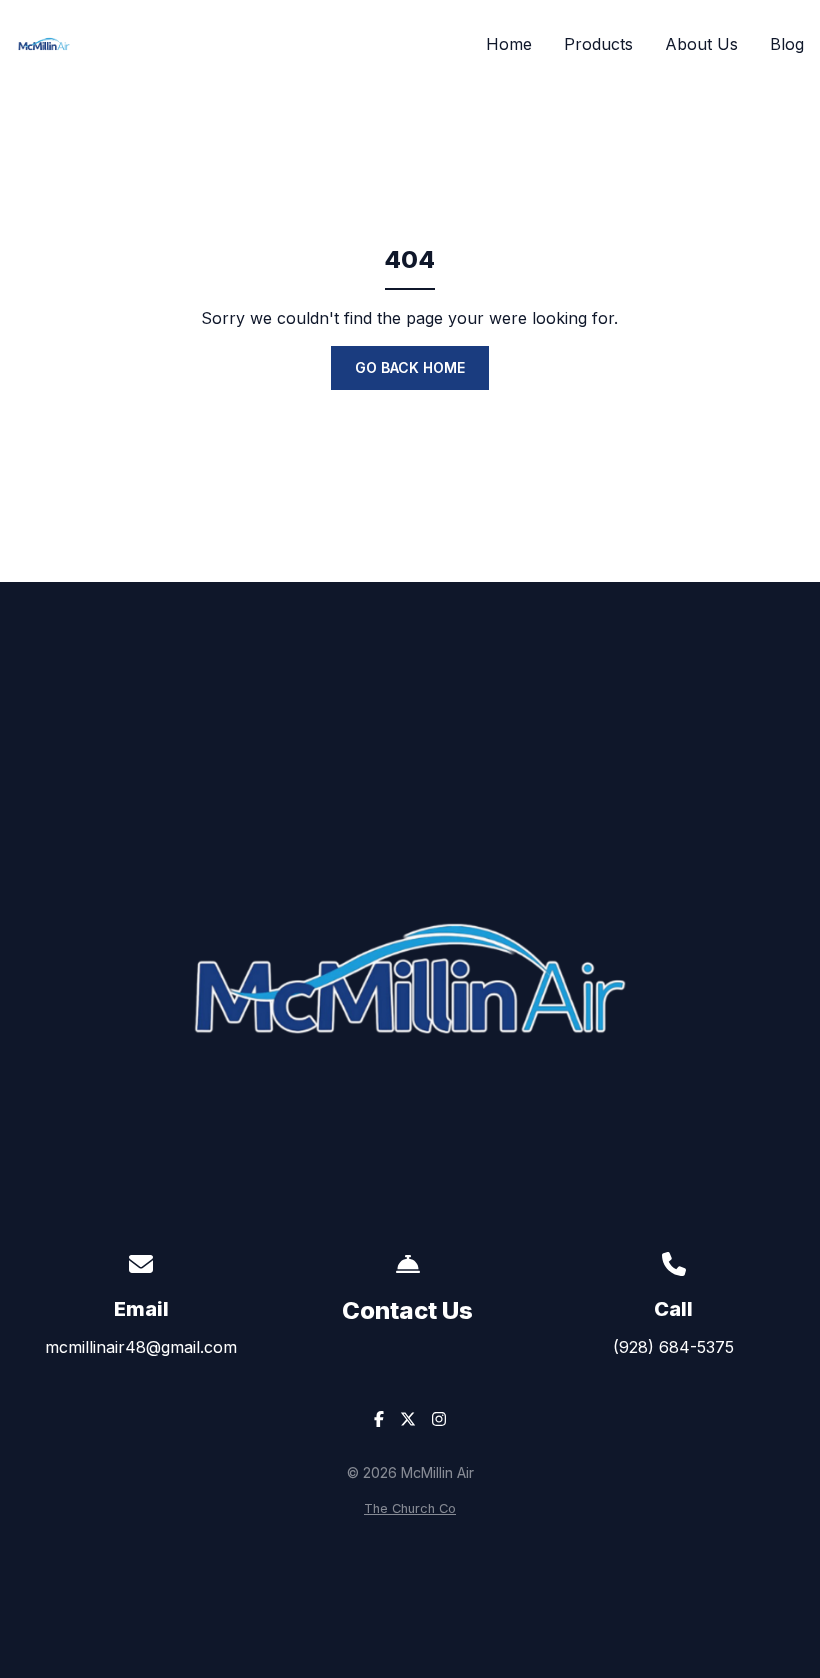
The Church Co (410, 1508)
